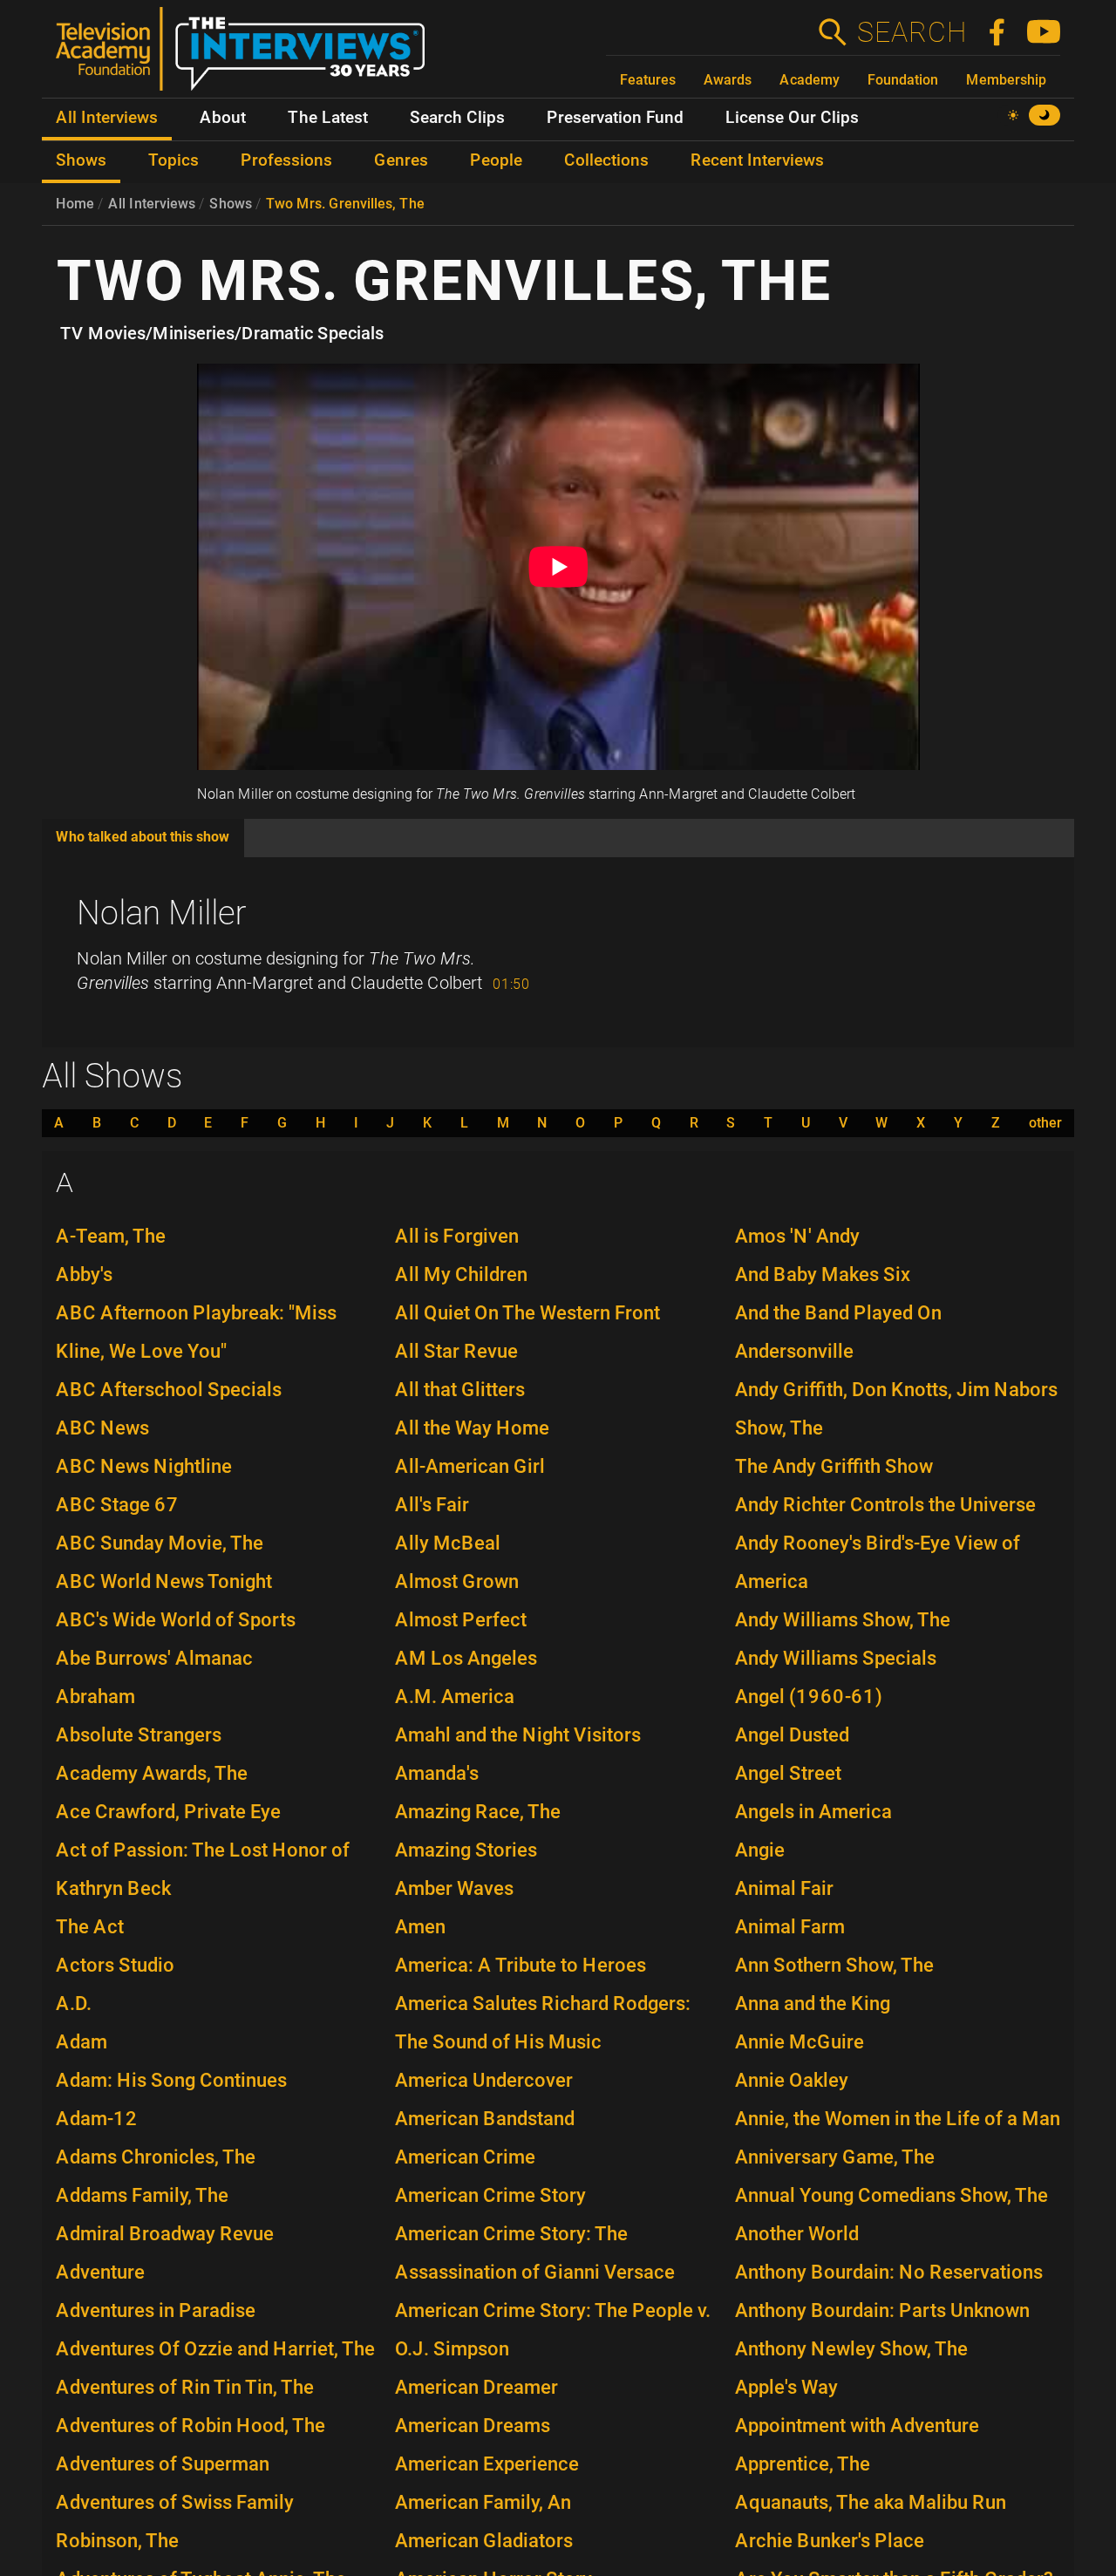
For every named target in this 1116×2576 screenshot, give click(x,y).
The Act (90, 1927)
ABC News (102, 1428)
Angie (760, 1850)
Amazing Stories (466, 1850)
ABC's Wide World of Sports (176, 1620)
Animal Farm (790, 1927)
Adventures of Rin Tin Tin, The (185, 2387)
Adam (82, 2042)
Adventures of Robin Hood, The (191, 2426)
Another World (797, 2234)
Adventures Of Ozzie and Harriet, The (215, 2349)
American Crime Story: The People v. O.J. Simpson (553, 2330)
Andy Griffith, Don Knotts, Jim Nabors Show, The (896, 1409)
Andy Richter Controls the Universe (885, 1505)
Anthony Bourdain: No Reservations (889, 2272)
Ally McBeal (448, 1543)
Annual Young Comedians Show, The (891, 2195)
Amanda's (437, 1773)
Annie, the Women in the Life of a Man (898, 2119)
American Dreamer (476, 2387)
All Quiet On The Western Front (527, 1313)
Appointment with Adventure (857, 2426)
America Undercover (484, 2080)
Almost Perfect (461, 1620)
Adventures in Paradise (156, 2310)
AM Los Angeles (466, 1658)
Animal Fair (784, 1888)
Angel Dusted (792, 1735)
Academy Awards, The (152, 1773)
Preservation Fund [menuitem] (615, 118)
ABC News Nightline (144, 1466)
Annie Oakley (792, 2080)
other (1045, 1123)
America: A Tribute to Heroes (521, 1965)
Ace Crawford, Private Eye (168, 1812)
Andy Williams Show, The (843, 1620)
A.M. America (455, 1697)
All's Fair (432, 1505)
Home (75, 204)
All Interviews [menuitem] (107, 118)
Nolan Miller (162, 913)
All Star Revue (456, 1351)
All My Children (461, 1274)
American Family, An (483, 2502)
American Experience (487, 2464)
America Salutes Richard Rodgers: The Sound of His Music (543, 2023)
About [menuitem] (223, 118)
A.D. (74, 2004)
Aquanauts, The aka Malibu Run (871, 2502)
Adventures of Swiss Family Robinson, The (175, 2521)
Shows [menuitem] (81, 160)
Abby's (84, 1274)
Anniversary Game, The (835, 2157)
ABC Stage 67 (117, 1505)
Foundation (903, 80)
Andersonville (794, 1351)
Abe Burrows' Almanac (154, 1658)
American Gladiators (484, 2541)
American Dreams (473, 2426)
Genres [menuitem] (401, 160)
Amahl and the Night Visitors (518, 1735)
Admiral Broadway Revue (165, 2234)
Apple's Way (786, 2387)
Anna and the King (813, 2004)
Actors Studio (115, 1965)
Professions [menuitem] (286, 160)
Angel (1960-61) (809, 1697)
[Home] (247, 56)
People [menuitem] (496, 160)
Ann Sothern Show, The (834, 1965)
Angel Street (788, 1773)
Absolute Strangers (139, 1735)
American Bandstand (485, 2119)
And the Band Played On (838, 1313)
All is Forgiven (457, 1236)
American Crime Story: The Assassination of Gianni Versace (535, 2253)
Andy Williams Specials (836, 1658)
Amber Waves (454, 1888)
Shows (231, 204)
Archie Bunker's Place (830, 2541)
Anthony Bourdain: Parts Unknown (882, 2310)
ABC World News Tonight (164, 1581)
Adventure (100, 2272)
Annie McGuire (800, 2042)
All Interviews (152, 204)
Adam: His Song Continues (171, 2080)
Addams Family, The (142, 2195)
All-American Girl (470, 1466)
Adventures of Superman (163, 2464)
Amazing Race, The (478, 1812)
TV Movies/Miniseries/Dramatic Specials (222, 333)
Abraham (95, 1697)
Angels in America (813, 1812)
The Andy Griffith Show (834, 1466)
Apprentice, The (803, 2464)
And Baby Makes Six (823, 1274)
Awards (728, 80)
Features (648, 80)
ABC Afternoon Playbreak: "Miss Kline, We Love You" (196, 1332)
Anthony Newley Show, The (851, 2349)
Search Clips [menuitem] (457, 118)
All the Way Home (472, 1428)
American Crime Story (490, 2195)
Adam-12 (97, 2119)
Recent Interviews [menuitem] (757, 160)
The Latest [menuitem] (328, 118)
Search (911, 32)
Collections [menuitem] (606, 160)
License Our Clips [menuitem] (792, 118)
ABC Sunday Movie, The (160, 1543)
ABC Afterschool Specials (169, 1390)
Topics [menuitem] (174, 160)
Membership (1006, 80)
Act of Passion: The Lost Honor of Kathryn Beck (203, 1869)
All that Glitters (460, 1390)
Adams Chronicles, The (156, 2157)
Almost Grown (457, 1581)
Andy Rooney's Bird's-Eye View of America (878, 1562)
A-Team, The (111, 1236)
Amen (420, 1927)
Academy (810, 80)
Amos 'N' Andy (797, 1236)
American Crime (465, 2157)
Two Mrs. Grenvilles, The (345, 204)
